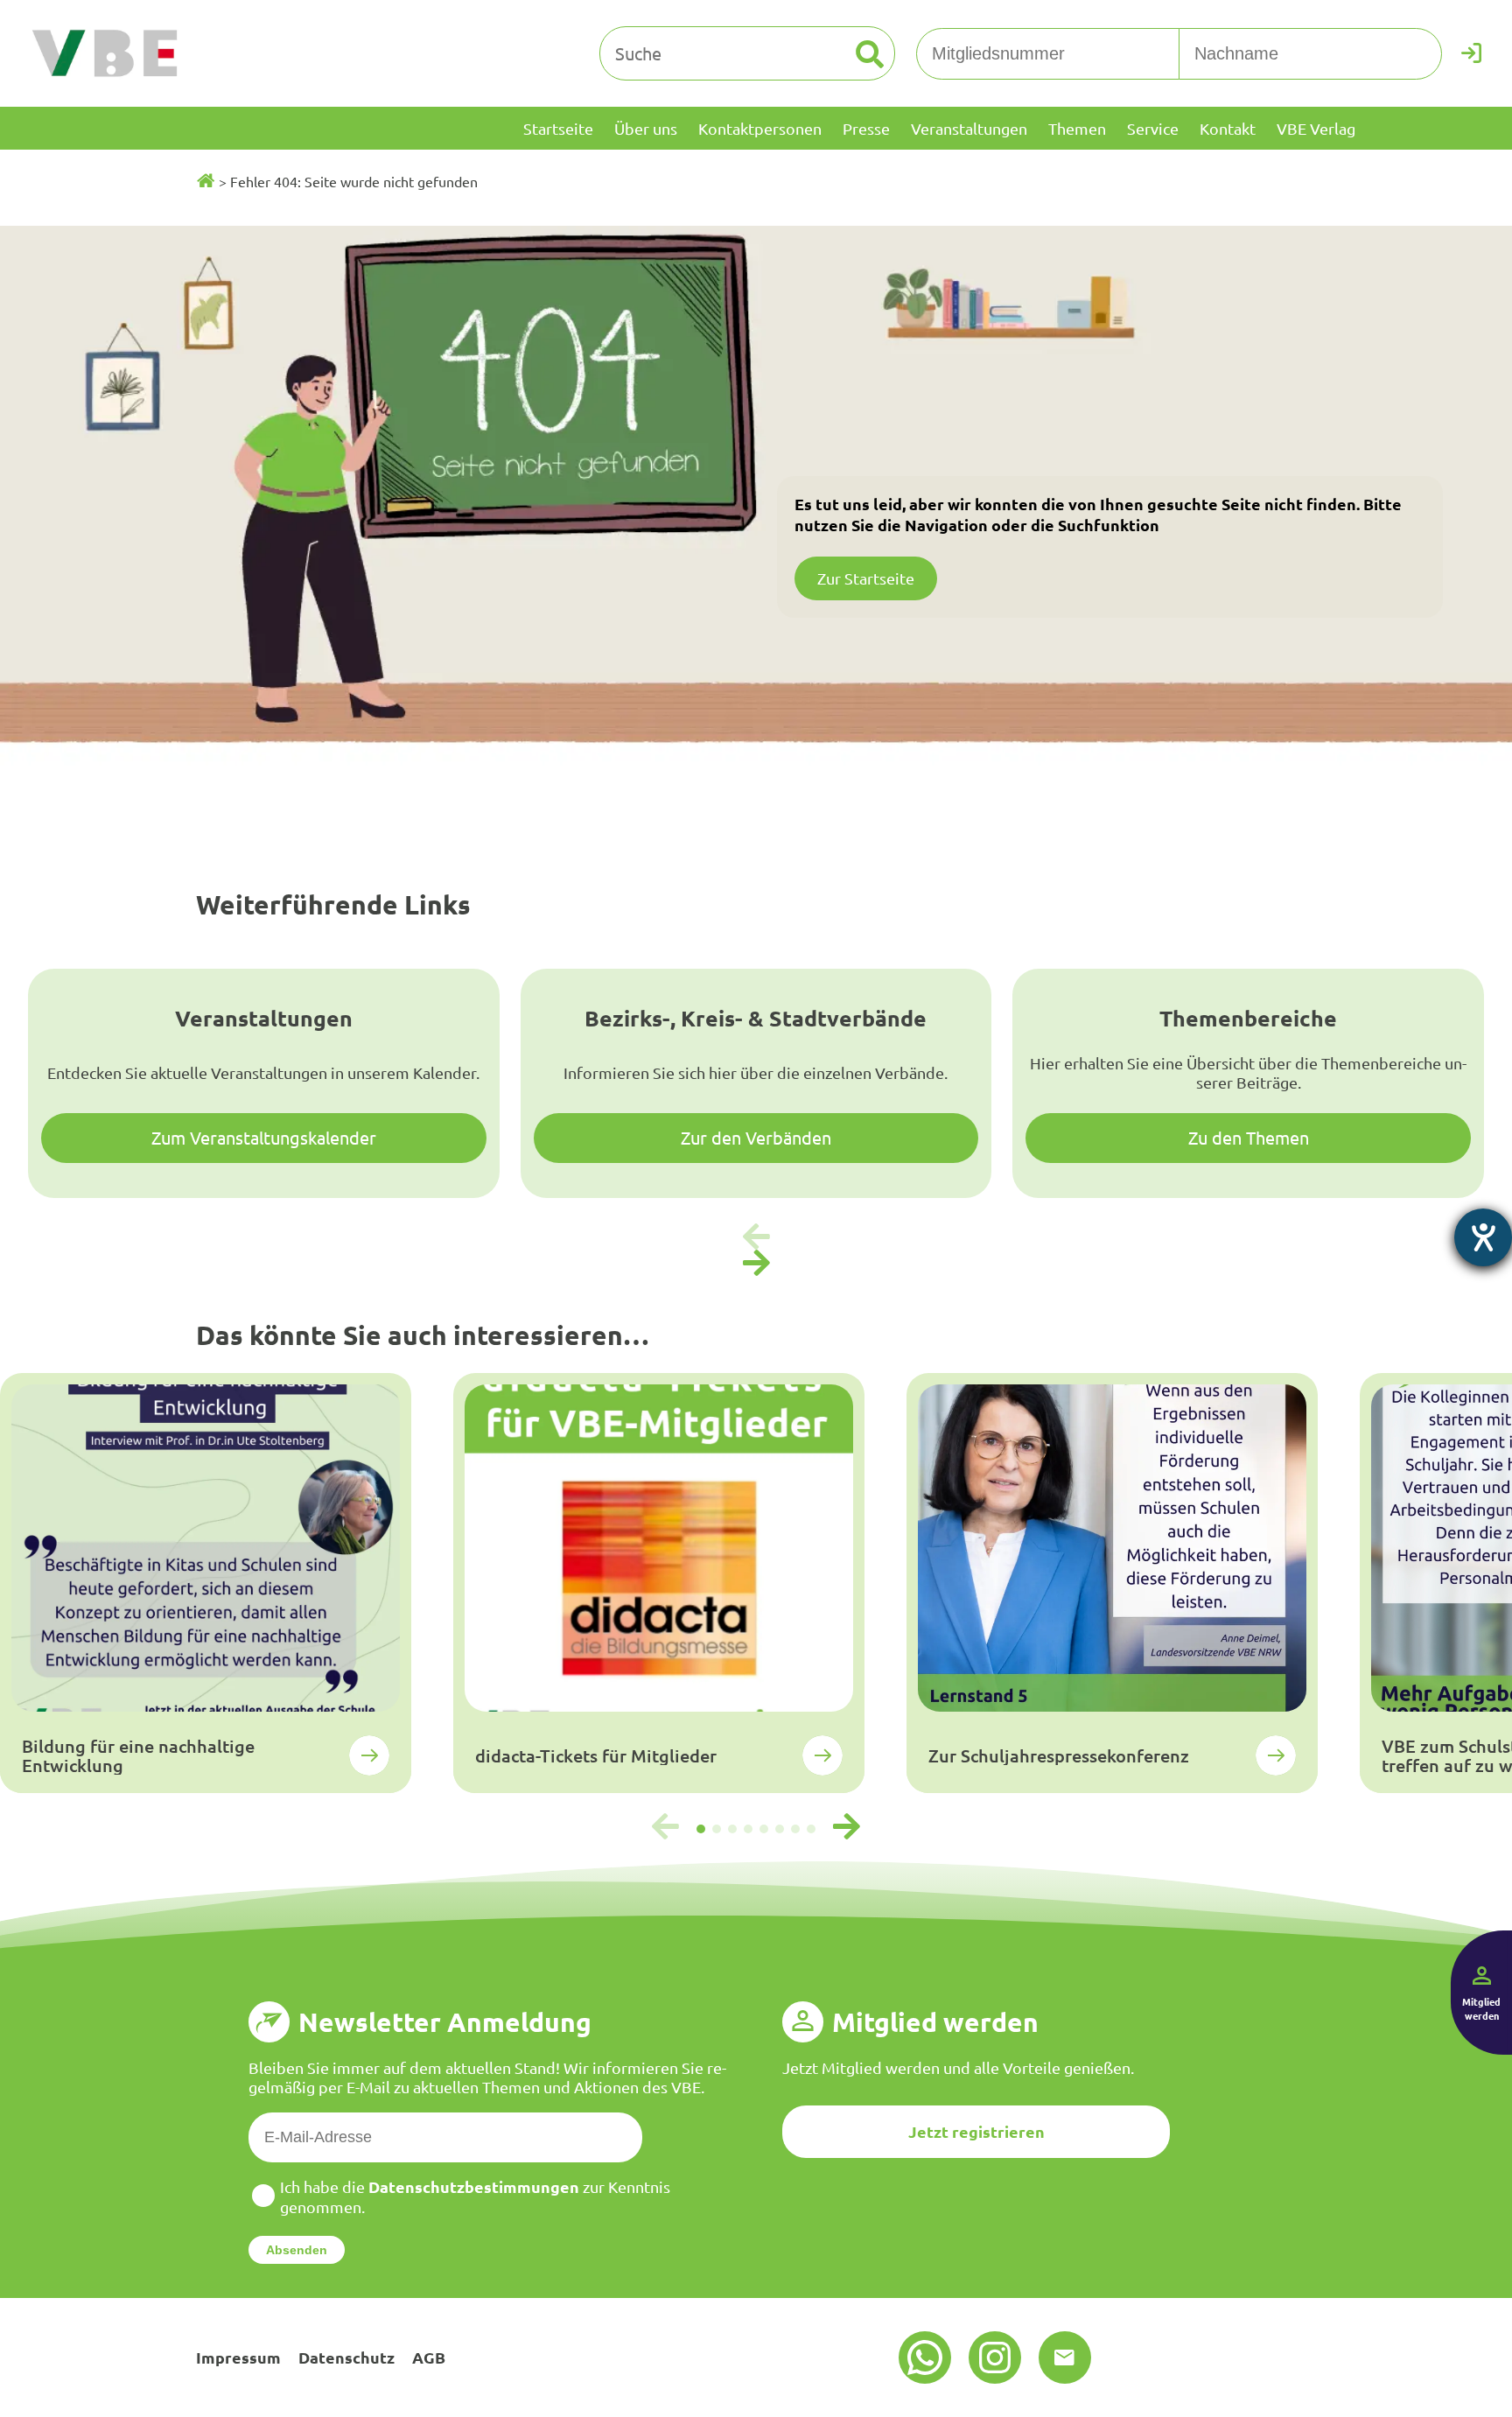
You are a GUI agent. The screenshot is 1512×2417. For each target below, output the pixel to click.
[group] (206, 1583)
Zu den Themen (1249, 1137)
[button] (756, 1264)
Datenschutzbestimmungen (474, 2186)
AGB (429, 2357)
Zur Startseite (866, 578)
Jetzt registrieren (976, 2131)
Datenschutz (346, 2357)
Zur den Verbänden (756, 1137)
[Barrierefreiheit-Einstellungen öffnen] (1483, 1237)
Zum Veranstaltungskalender (264, 1137)
